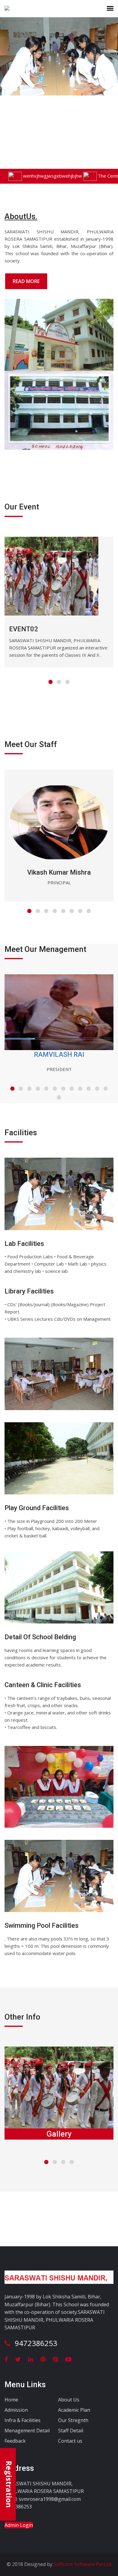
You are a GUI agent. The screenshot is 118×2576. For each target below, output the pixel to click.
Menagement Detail (27, 2431)
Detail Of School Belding (40, 1637)
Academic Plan (74, 2410)
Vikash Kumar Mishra (59, 872)
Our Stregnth (73, 2420)
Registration (9, 2484)
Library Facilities (29, 1291)
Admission (16, 2410)
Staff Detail (71, 2431)
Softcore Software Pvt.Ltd (82, 2564)
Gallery (59, 2134)
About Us (69, 2400)
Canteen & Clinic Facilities (43, 1685)
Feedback (15, 2441)
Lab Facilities (24, 1244)
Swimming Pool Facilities (42, 1925)
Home (11, 2400)
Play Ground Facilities (37, 1508)
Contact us (70, 2441)
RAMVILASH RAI (59, 1054)
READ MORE (26, 281)
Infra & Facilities (23, 2420)
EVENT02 (24, 629)
